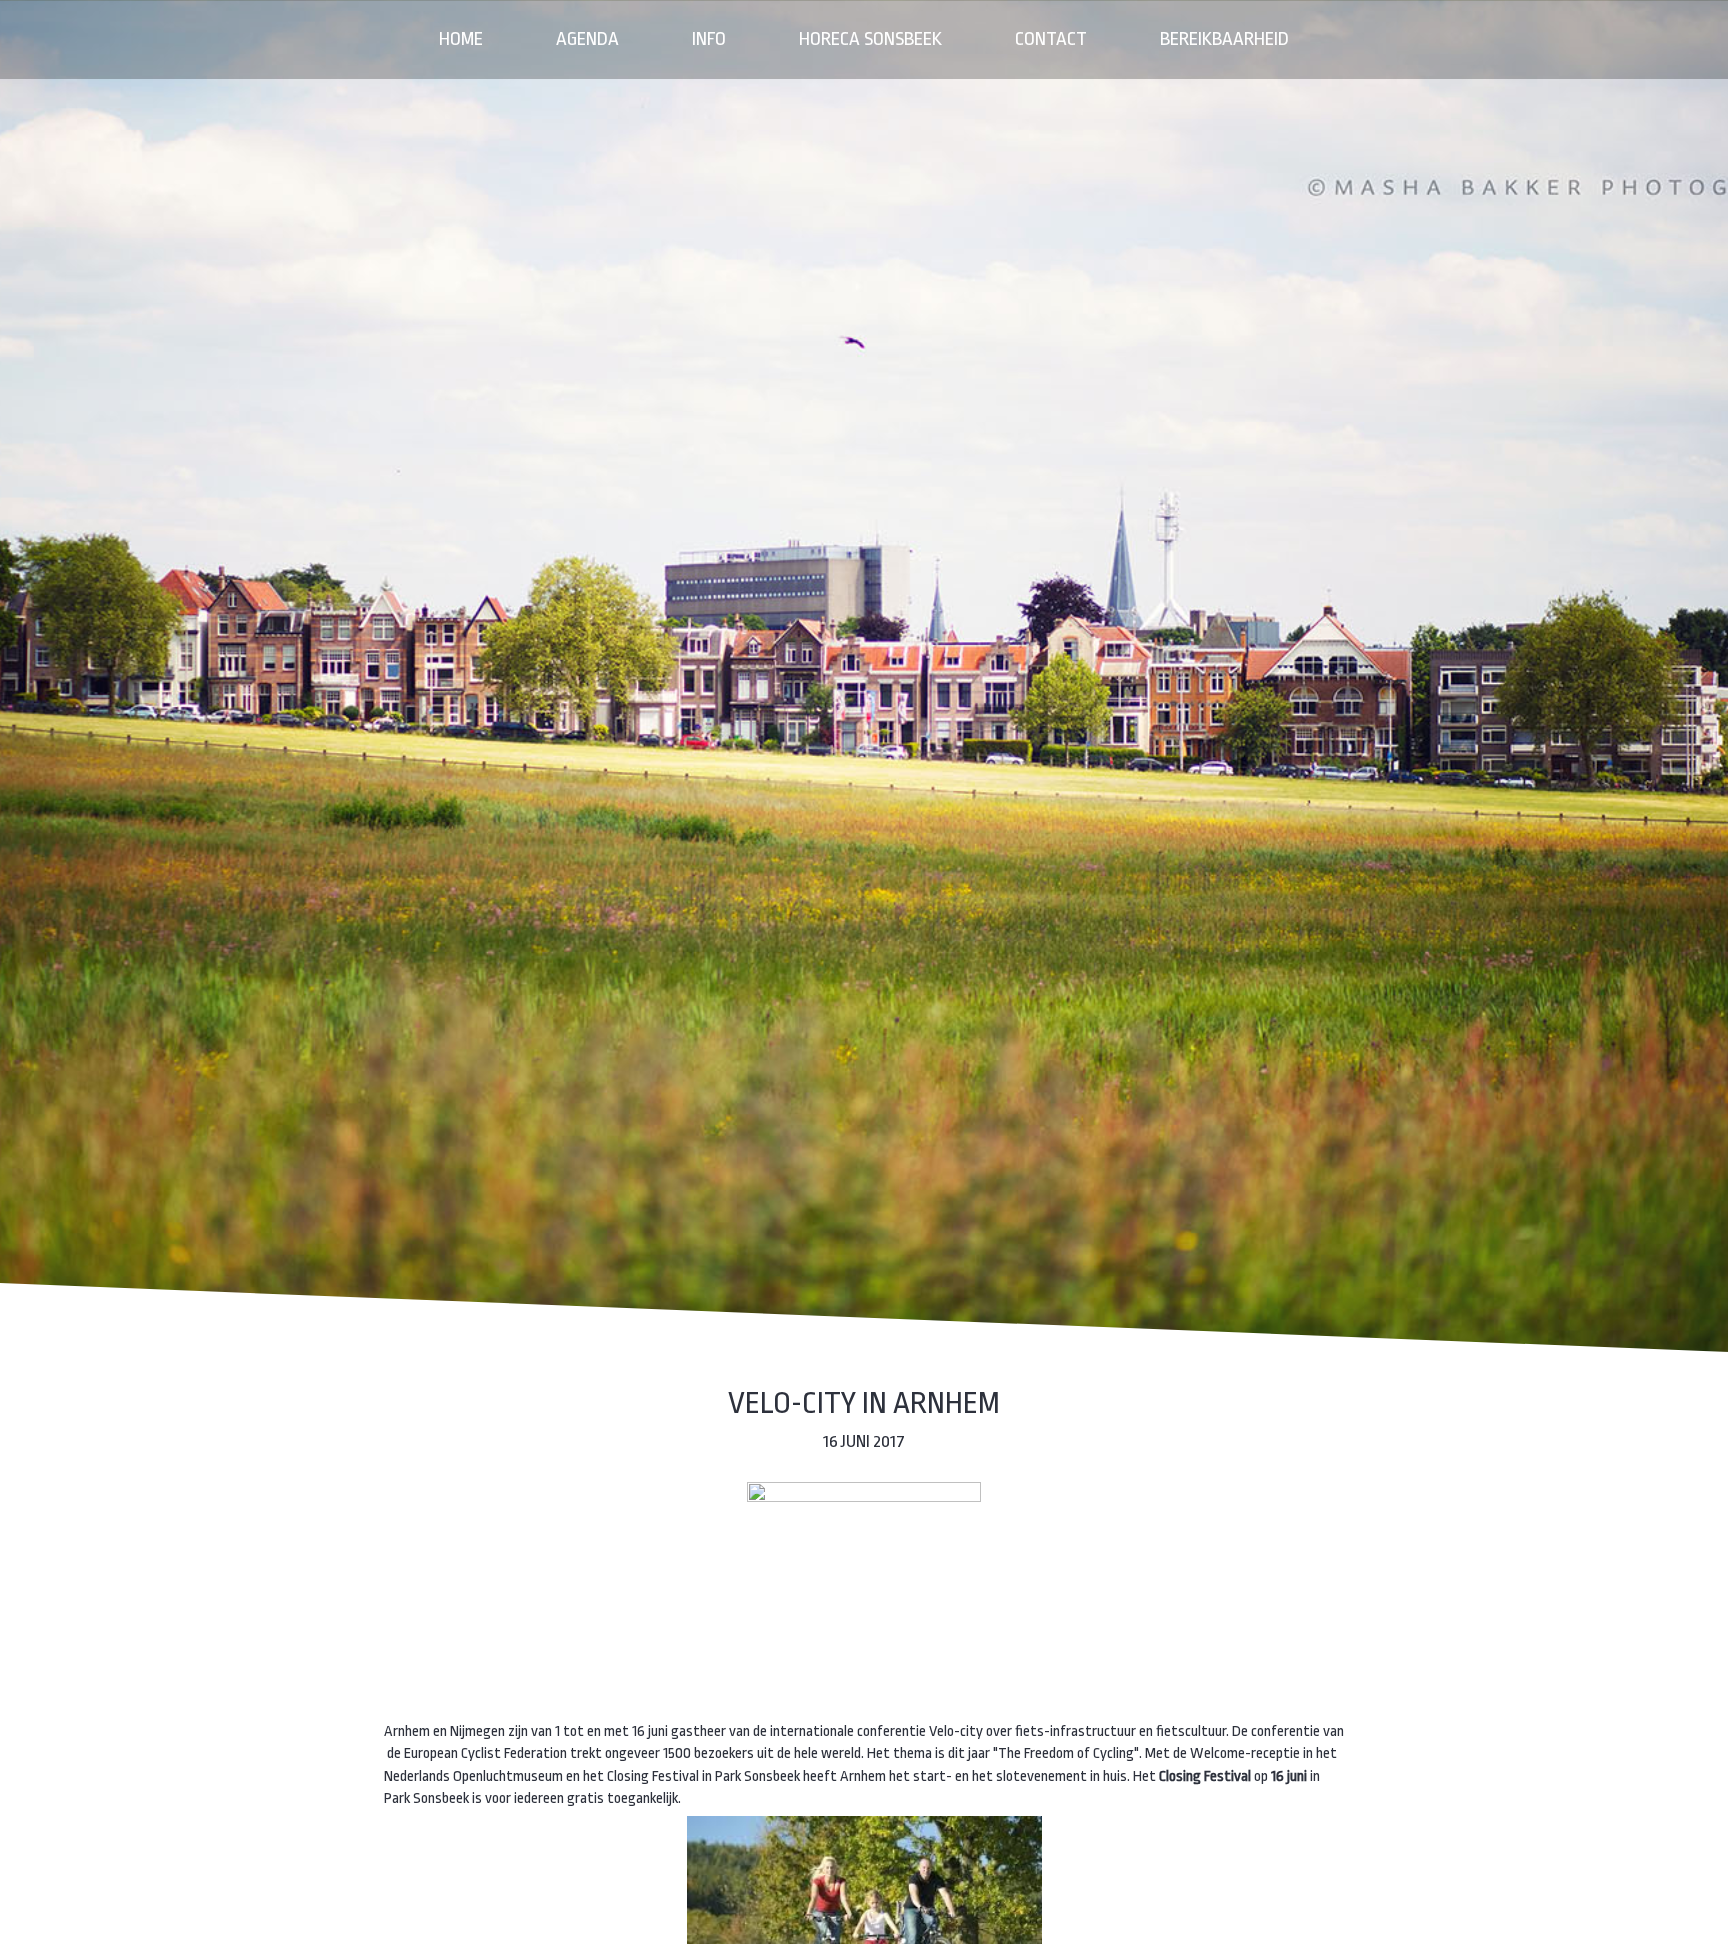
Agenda (587, 39)
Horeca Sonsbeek (870, 39)
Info (709, 39)
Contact (1051, 39)
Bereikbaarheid (1224, 39)
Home (461, 39)
